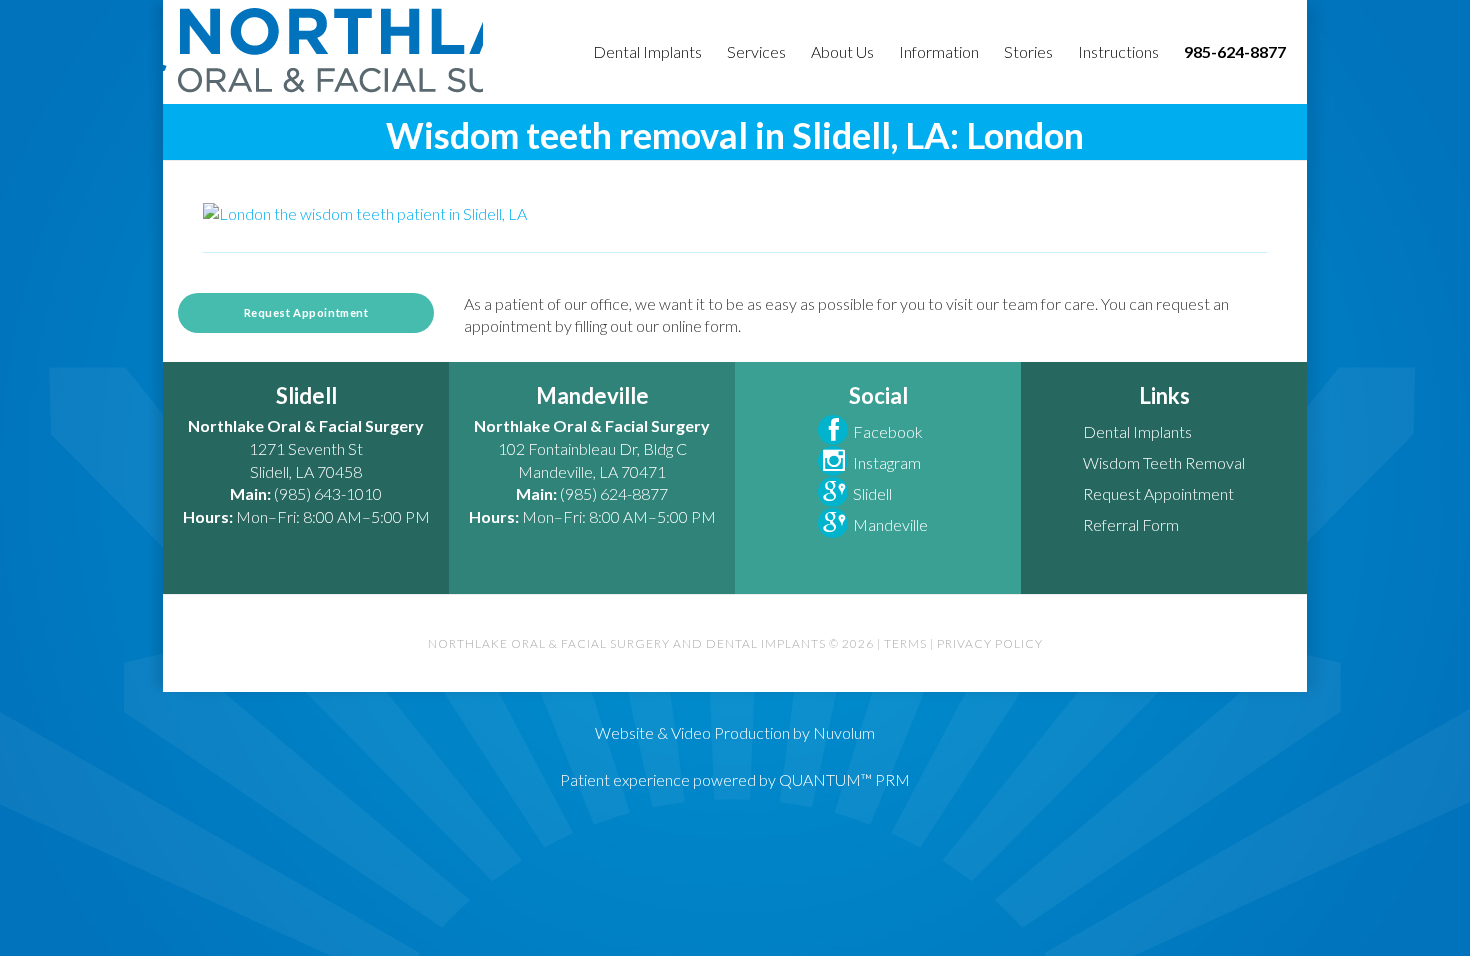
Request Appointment (306, 312)
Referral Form (1131, 524)
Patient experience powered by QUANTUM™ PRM (735, 779)
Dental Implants (1137, 431)
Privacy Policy (990, 643)
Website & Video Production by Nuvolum (735, 732)
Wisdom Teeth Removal (1164, 462)
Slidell (872, 493)
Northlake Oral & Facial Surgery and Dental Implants (323, 50)
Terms (905, 643)
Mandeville (890, 524)
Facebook (888, 431)
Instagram (887, 462)
